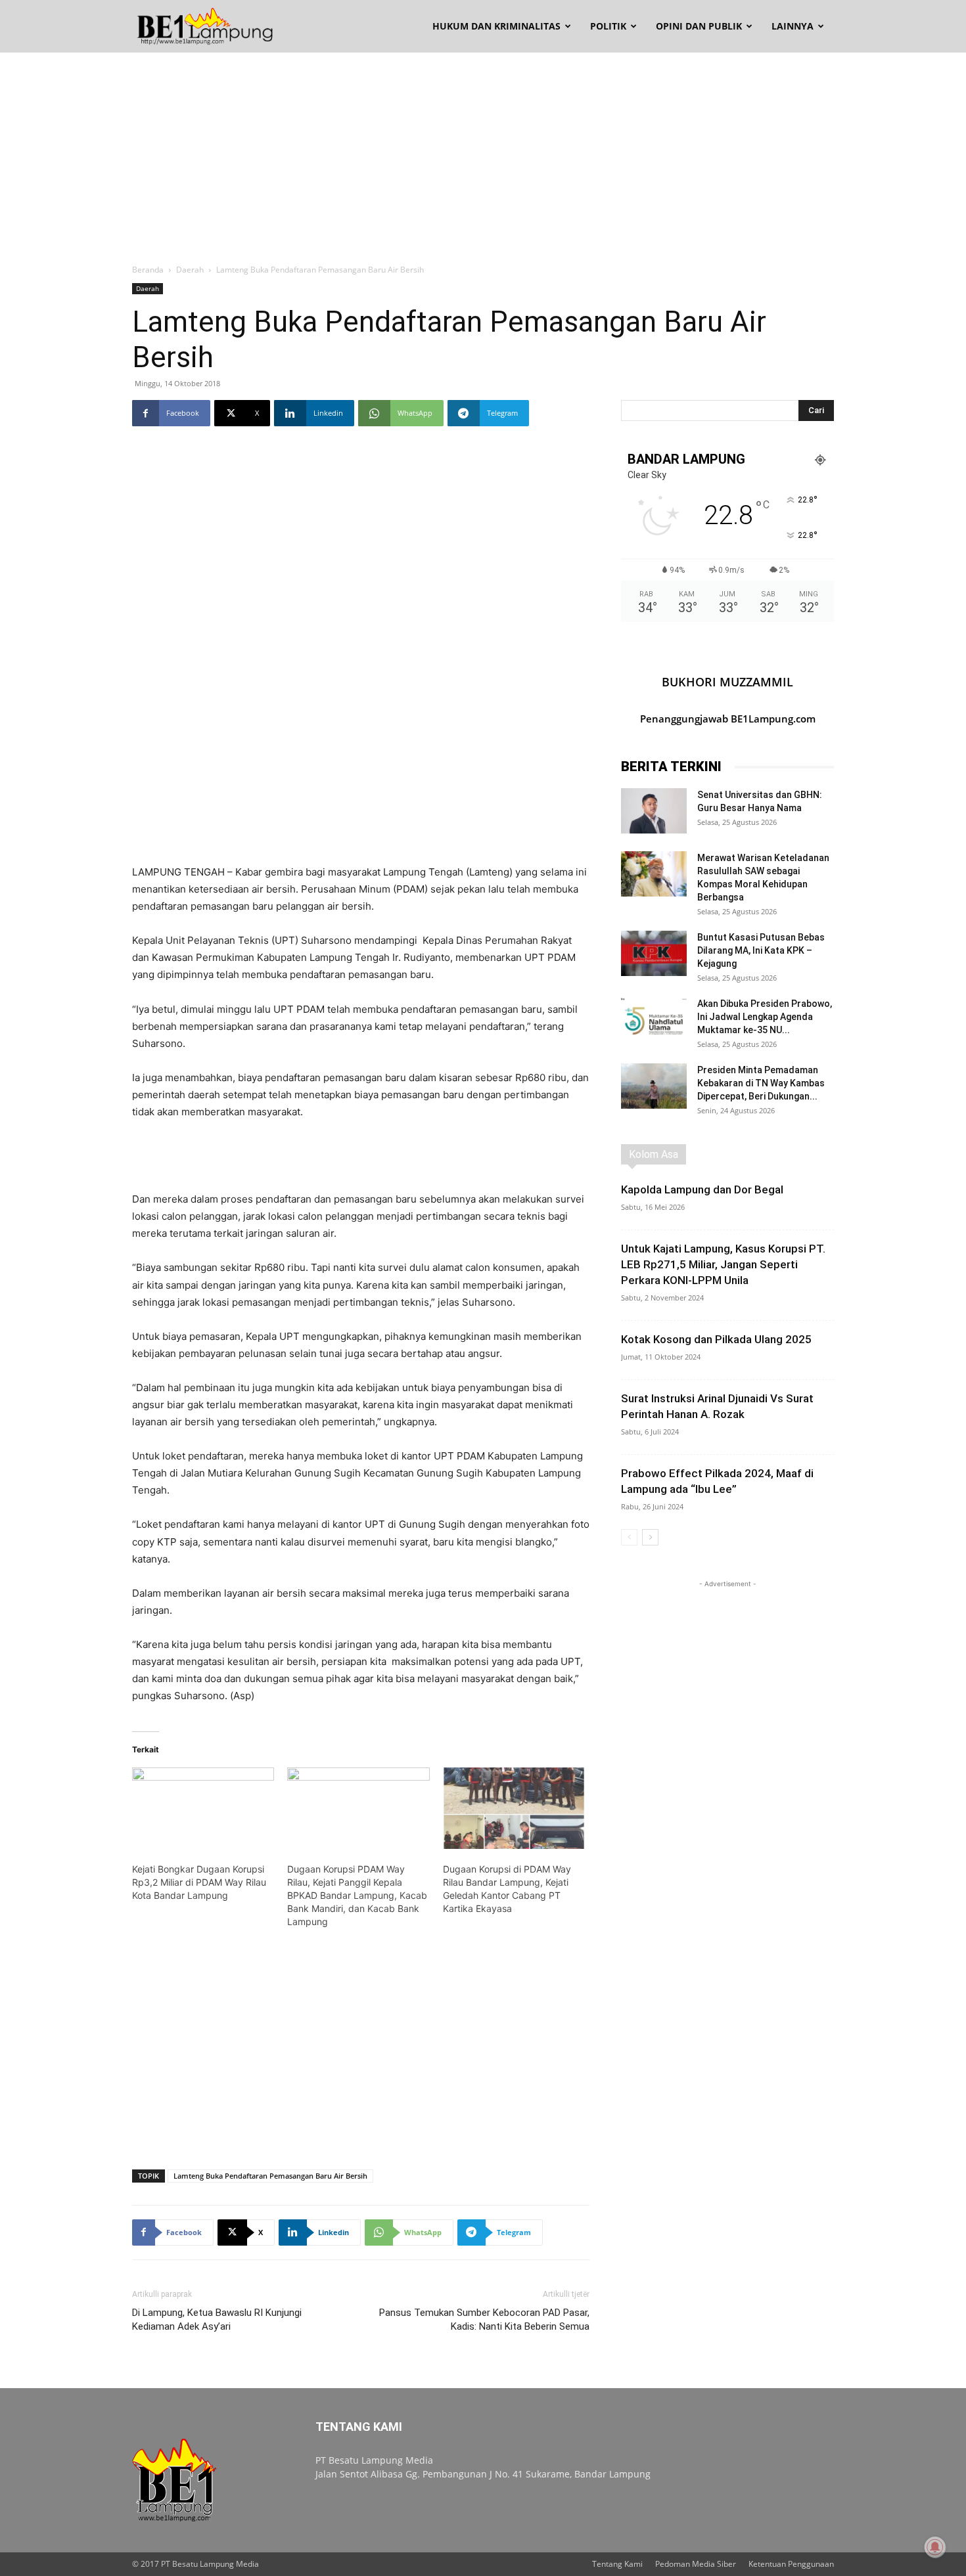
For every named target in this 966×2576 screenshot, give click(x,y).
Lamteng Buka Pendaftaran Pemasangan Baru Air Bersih (270, 2176)
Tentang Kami (617, 2564)
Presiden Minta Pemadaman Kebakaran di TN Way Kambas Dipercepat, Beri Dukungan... (761, 1083)
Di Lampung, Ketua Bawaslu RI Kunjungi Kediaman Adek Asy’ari (217, 2320)
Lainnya (793, 26)
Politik (608, 26)
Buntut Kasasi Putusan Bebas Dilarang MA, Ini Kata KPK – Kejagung (761, 950)
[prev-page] (629, 1537)
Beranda (148, 270)
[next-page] (650, 1537)
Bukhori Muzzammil (727, 682)
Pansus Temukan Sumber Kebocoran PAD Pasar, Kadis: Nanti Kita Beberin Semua (484, 2320)
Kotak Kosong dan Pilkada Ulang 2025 (716, 1339)
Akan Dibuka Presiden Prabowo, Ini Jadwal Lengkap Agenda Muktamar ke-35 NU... (765, 1017)
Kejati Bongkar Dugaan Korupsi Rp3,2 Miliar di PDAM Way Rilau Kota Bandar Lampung (199, 1882)
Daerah (190, 270)
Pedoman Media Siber (696, 2564)
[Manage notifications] (935, 2547)
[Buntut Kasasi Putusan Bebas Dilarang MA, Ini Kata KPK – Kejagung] (654, 953)
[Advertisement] (483, 151)
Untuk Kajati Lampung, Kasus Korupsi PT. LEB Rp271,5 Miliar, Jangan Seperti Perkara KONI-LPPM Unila (723, 1264)
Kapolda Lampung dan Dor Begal (702, 1189)
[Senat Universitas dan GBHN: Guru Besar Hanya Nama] (654, 811)
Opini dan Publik (699, 26)
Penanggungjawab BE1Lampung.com (728, 719)
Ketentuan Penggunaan (791, 2564)
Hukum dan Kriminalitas (496, 26)
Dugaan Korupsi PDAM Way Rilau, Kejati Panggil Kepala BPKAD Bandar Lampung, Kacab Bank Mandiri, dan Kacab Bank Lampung (357, 1895)
